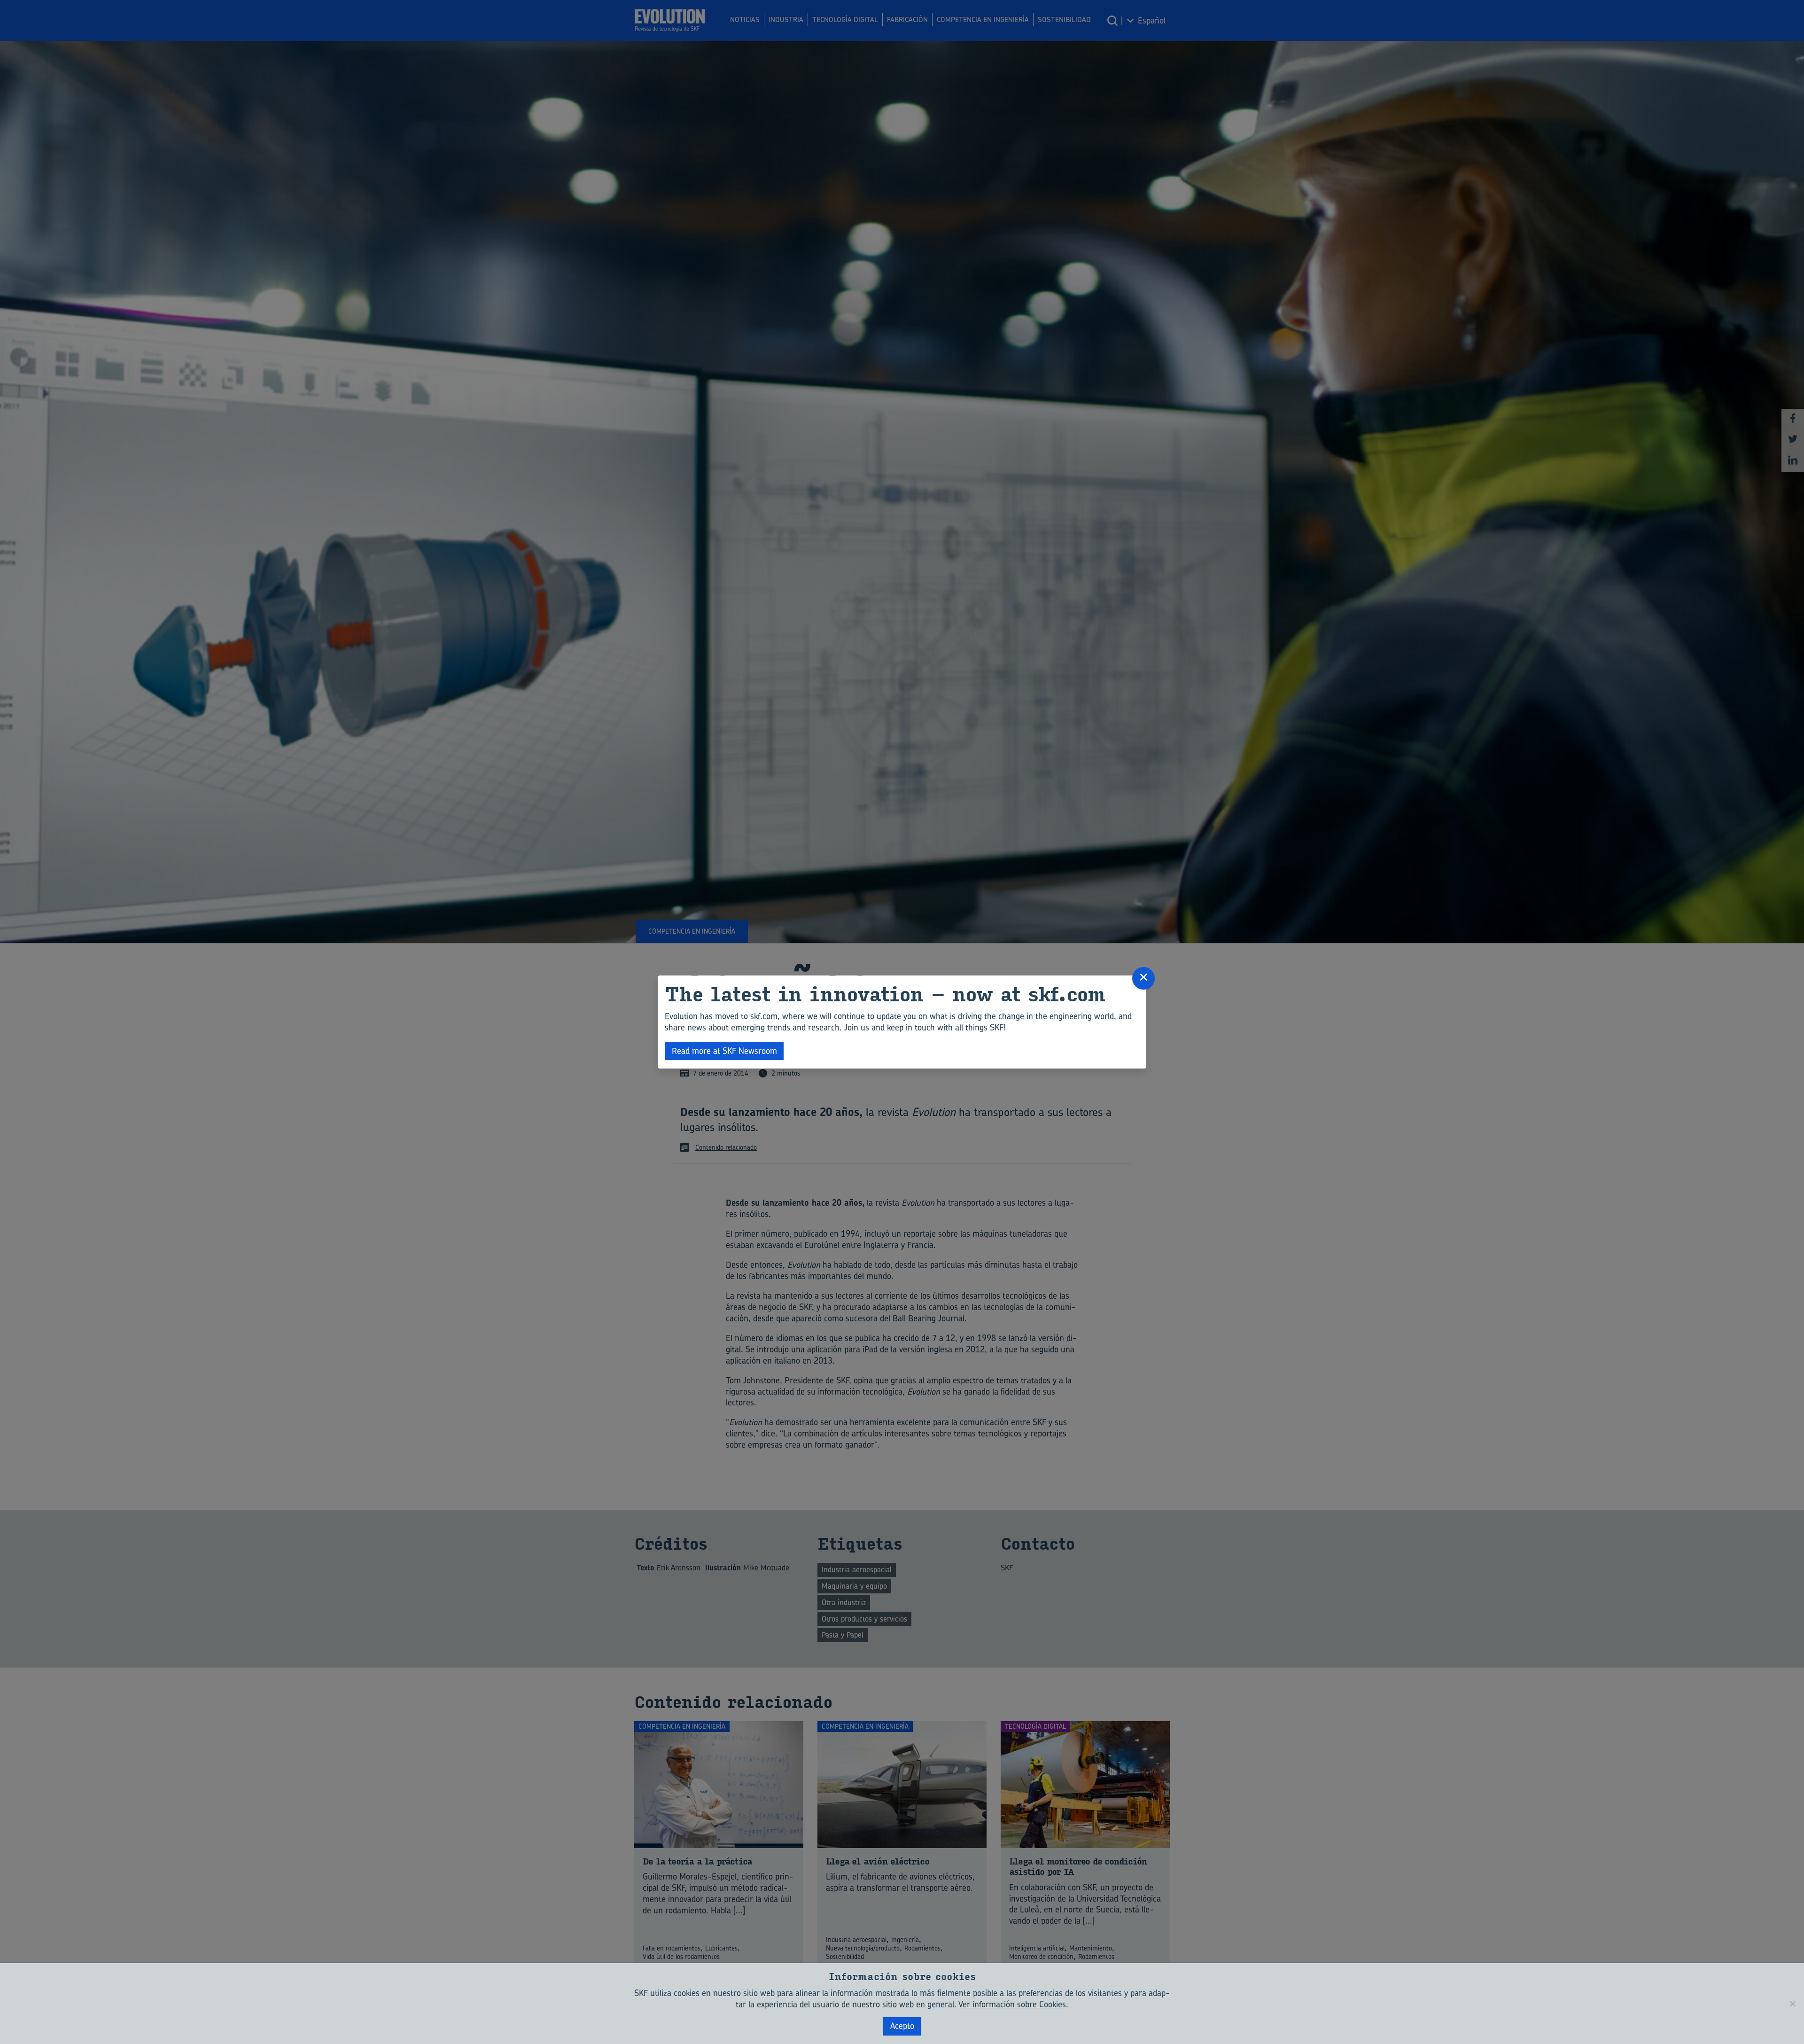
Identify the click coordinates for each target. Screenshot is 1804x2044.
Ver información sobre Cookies (1012, 2004)
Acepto (902, 2026)
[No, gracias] (1792, 2004)
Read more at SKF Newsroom (724, 1051)
